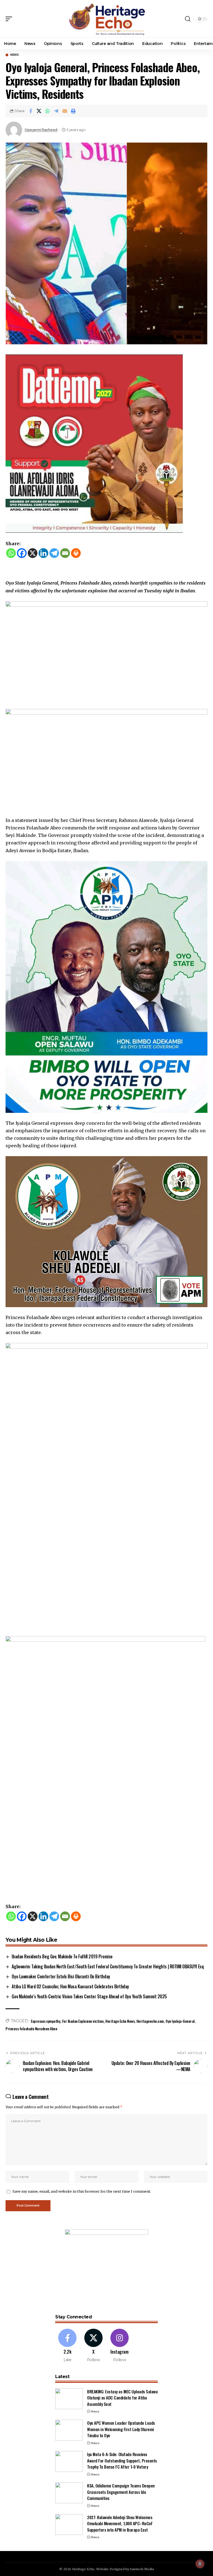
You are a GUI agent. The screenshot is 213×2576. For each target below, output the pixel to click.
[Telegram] (54, 553)
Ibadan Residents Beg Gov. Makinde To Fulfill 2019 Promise (62, 1956)
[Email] (65, 111)
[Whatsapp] (11, 553)
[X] (33, 553)
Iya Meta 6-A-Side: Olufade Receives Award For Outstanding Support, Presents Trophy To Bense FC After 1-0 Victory (122, 2460)
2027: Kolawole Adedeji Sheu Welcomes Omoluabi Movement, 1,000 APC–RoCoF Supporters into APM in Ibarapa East (120, 2523)
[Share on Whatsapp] (48, 111)
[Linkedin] (43, 553)
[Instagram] (120, 2346)
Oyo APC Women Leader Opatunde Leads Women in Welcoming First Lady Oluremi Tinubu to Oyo (121, 2429)
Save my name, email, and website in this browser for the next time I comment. (82, 2191)
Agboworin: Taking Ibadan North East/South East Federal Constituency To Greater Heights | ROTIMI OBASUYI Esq (108, 1966)
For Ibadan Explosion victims (83, 2021)
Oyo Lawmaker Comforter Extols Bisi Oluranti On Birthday (61, 1976)
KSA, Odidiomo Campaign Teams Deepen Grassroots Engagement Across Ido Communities (121, 2492)
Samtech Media (142, 2569)
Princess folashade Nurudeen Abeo (31, 2028)
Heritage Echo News (120, 2021)
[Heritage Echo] (106, 19)
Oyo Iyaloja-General (180, 2021)
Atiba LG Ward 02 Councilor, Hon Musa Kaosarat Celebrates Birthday (70, 1986)
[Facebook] (22, 553)
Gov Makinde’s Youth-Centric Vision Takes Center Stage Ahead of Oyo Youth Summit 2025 (89, 1996)
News (14, 55)
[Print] (73, 111)
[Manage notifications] (200, 2564)
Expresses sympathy (45, 2021)
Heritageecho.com (150, 2021)
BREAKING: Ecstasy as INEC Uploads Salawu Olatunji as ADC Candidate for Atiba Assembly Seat (122, 2398)
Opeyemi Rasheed (41, 130)
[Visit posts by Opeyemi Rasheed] (14, 130)
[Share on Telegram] (56, 111)
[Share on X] (39, 111)
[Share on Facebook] (31, 111)
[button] (10, 19)
